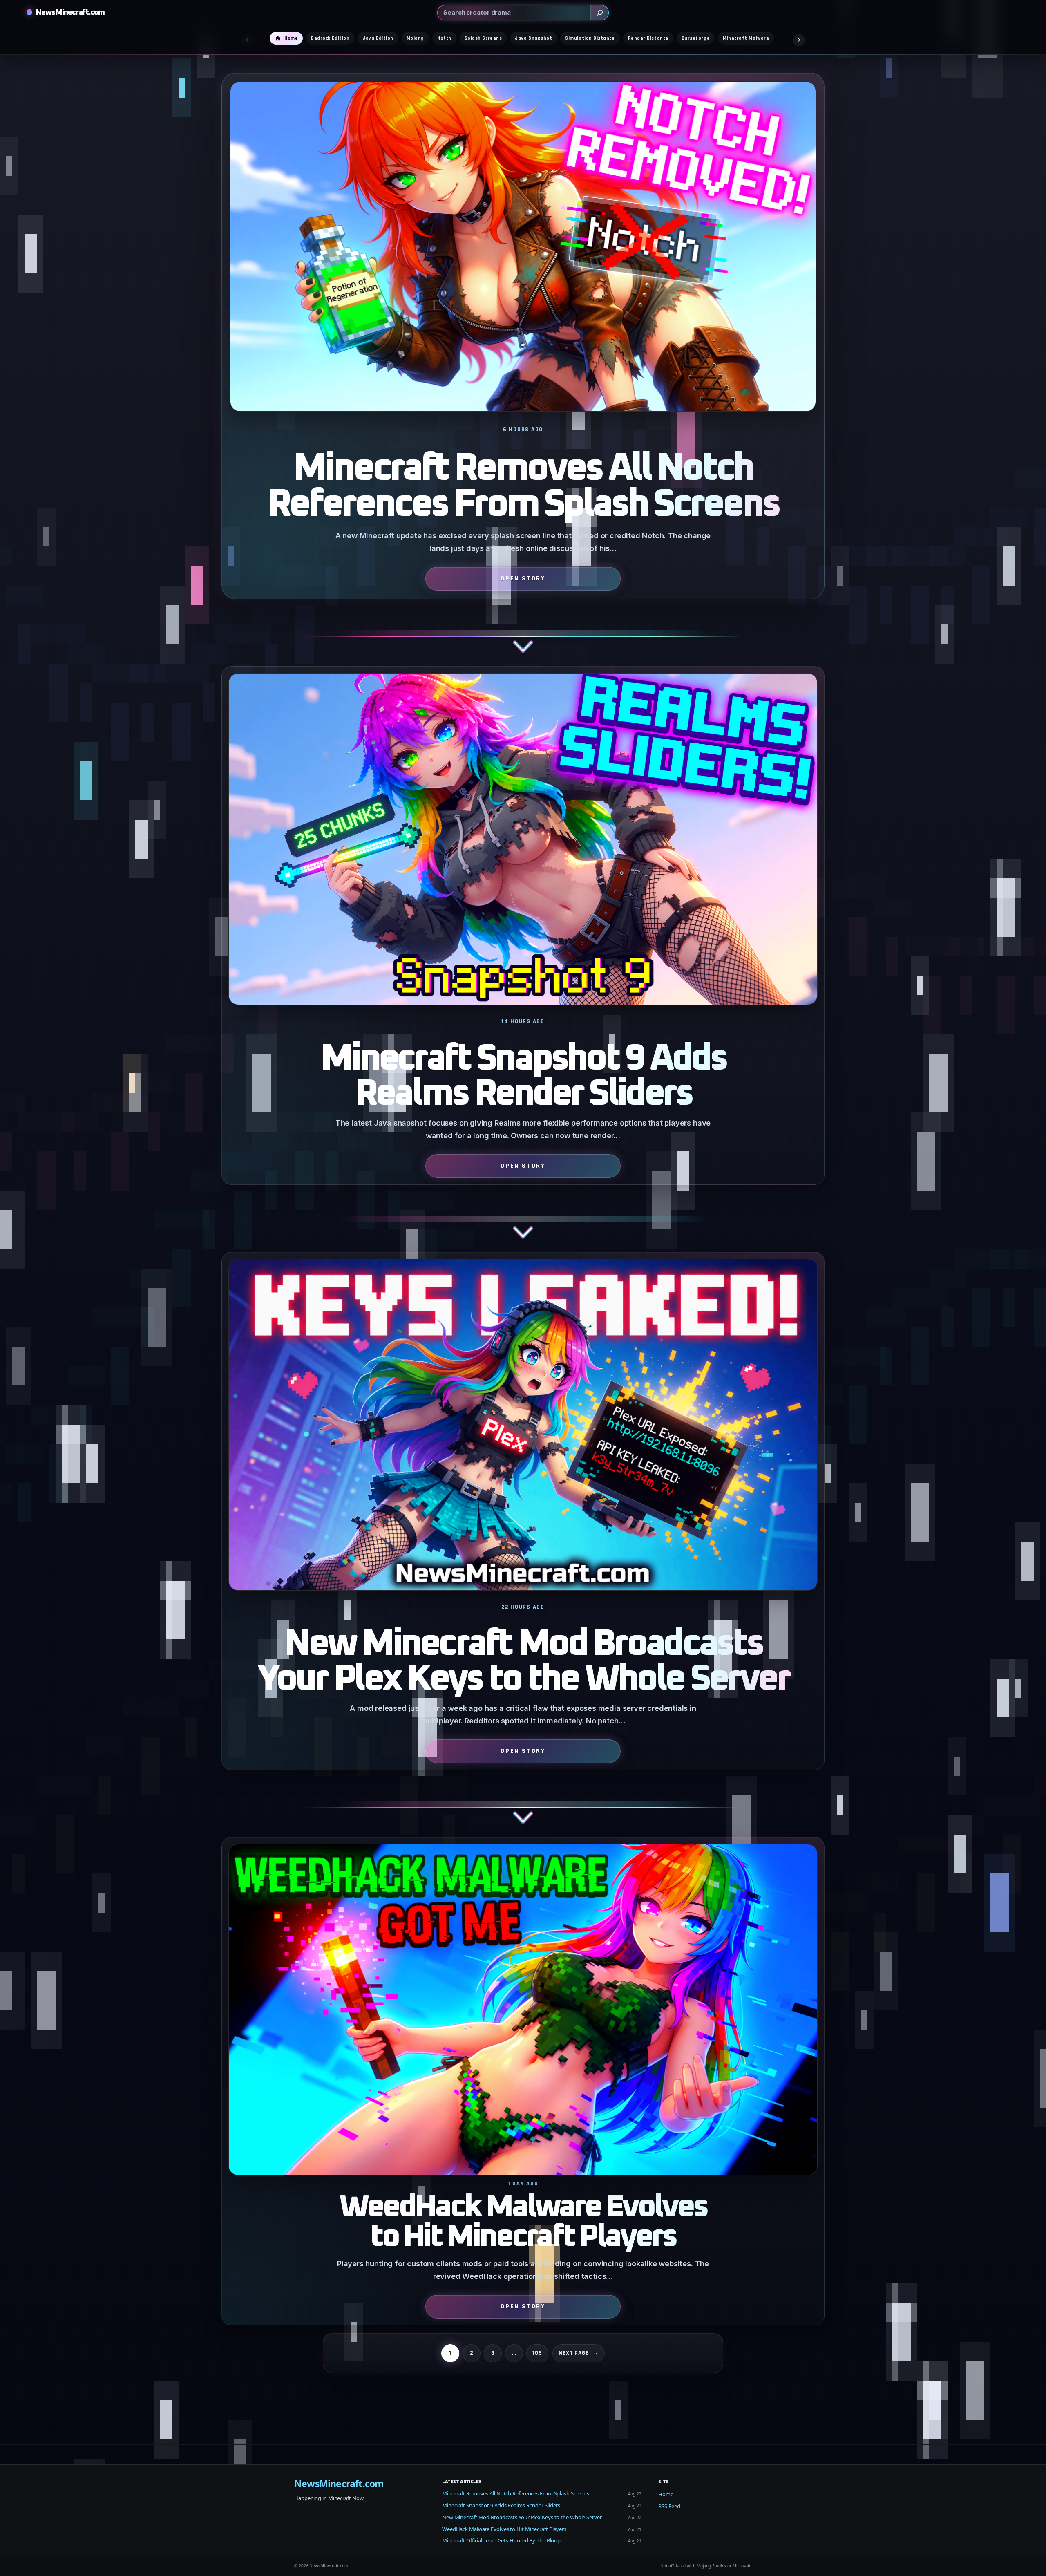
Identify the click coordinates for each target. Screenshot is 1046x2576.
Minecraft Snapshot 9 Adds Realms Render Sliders (523, 1077)
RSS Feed (669, 2506)
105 (537, 2353)
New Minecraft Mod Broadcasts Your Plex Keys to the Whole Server (523, 1662)
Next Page (579, 2353)
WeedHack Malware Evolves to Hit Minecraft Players (523, 2222)
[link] (523, 369)
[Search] (599, 13)
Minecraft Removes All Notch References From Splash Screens (523, 487)
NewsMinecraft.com (70, 12)
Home (666, 2494)
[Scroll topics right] (799, 40)
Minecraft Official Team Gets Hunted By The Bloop (501, 2540)
